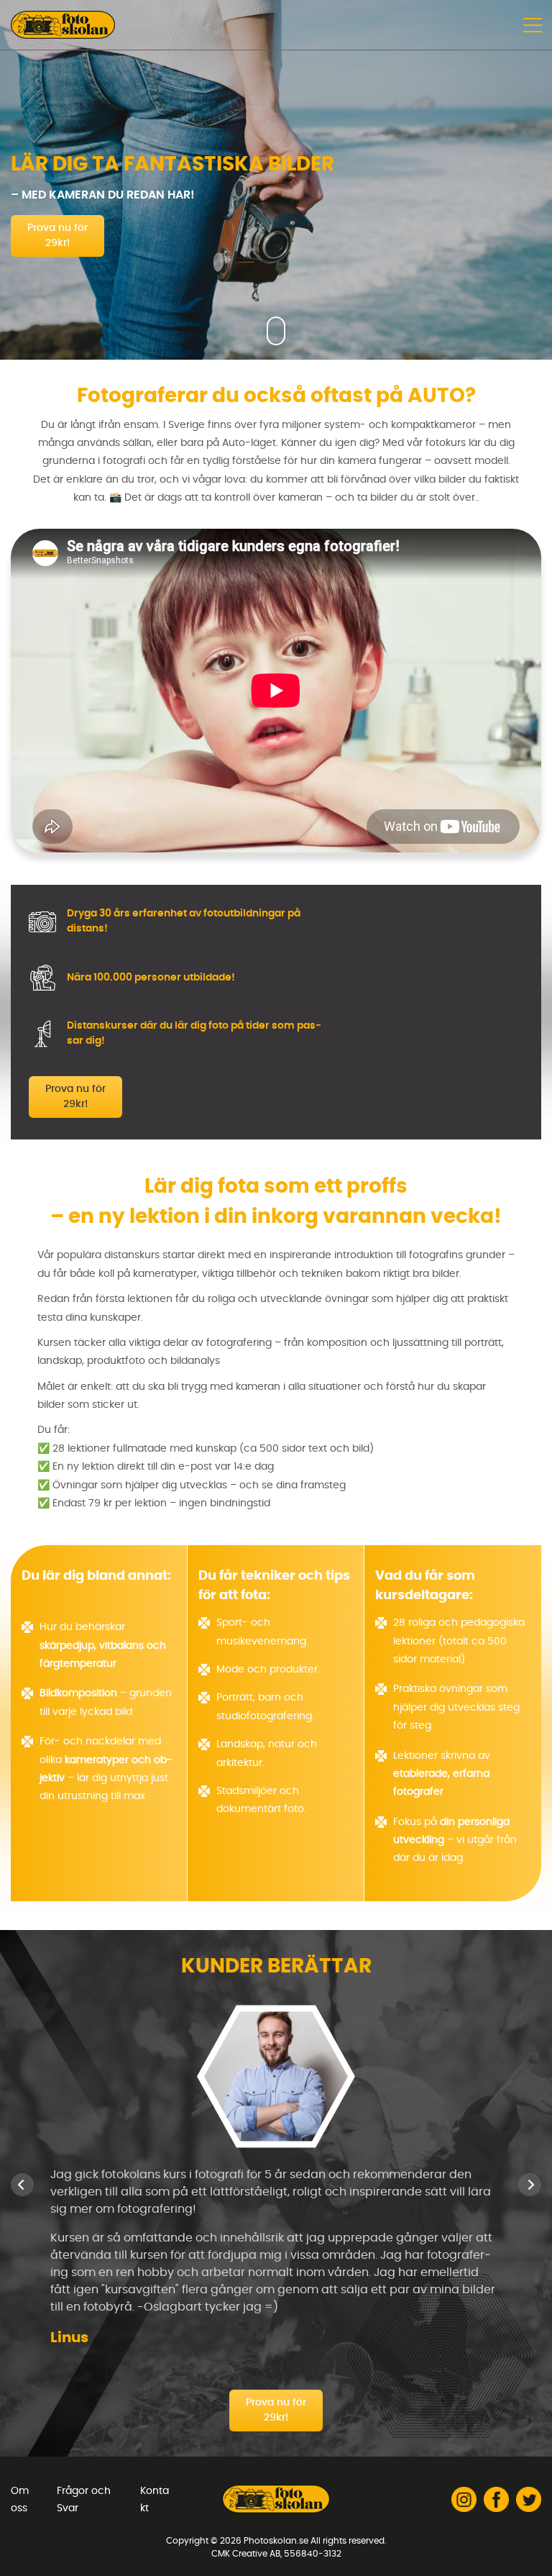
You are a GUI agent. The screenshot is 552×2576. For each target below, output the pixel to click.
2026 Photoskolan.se (264, 2541)
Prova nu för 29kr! (57, 236)
